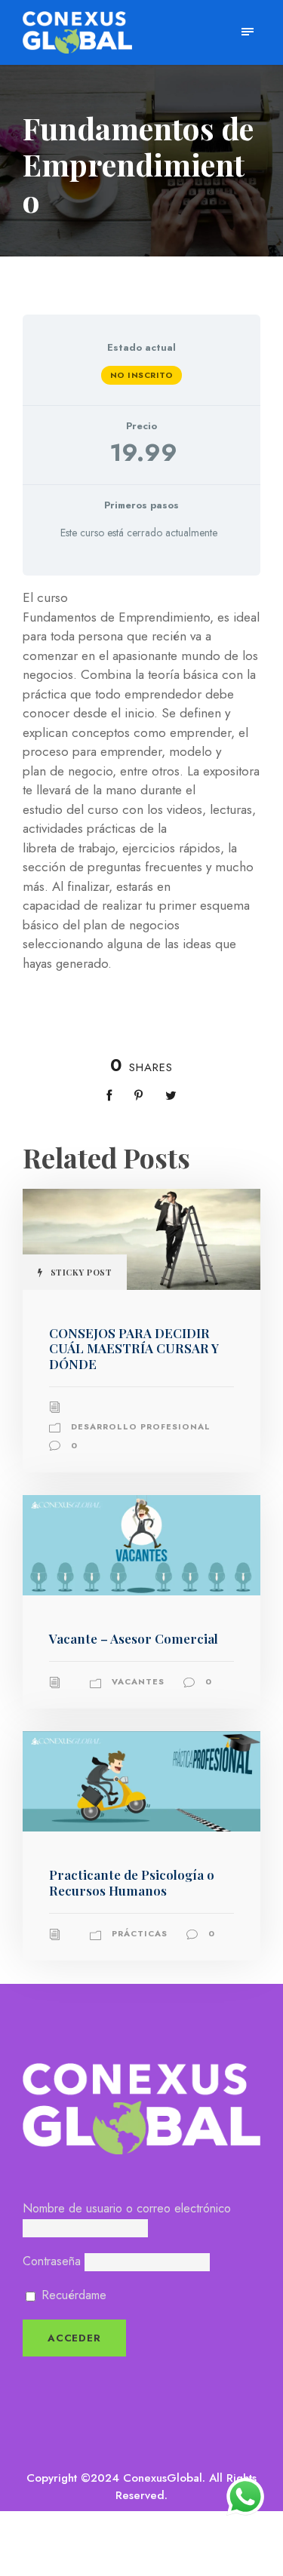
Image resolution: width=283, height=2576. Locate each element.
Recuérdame (72, 2295)
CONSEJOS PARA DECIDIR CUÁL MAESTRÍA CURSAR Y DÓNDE (134, 1348)
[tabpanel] (141, 781)
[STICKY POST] (141, 1238)
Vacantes (138, 1681)
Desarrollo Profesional (141, 1426)
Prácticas (140, 1933)
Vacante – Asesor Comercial (134, 1638)
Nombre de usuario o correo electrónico (127, 2208)
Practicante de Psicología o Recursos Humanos (132, 1882)
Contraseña (52, 2261)
